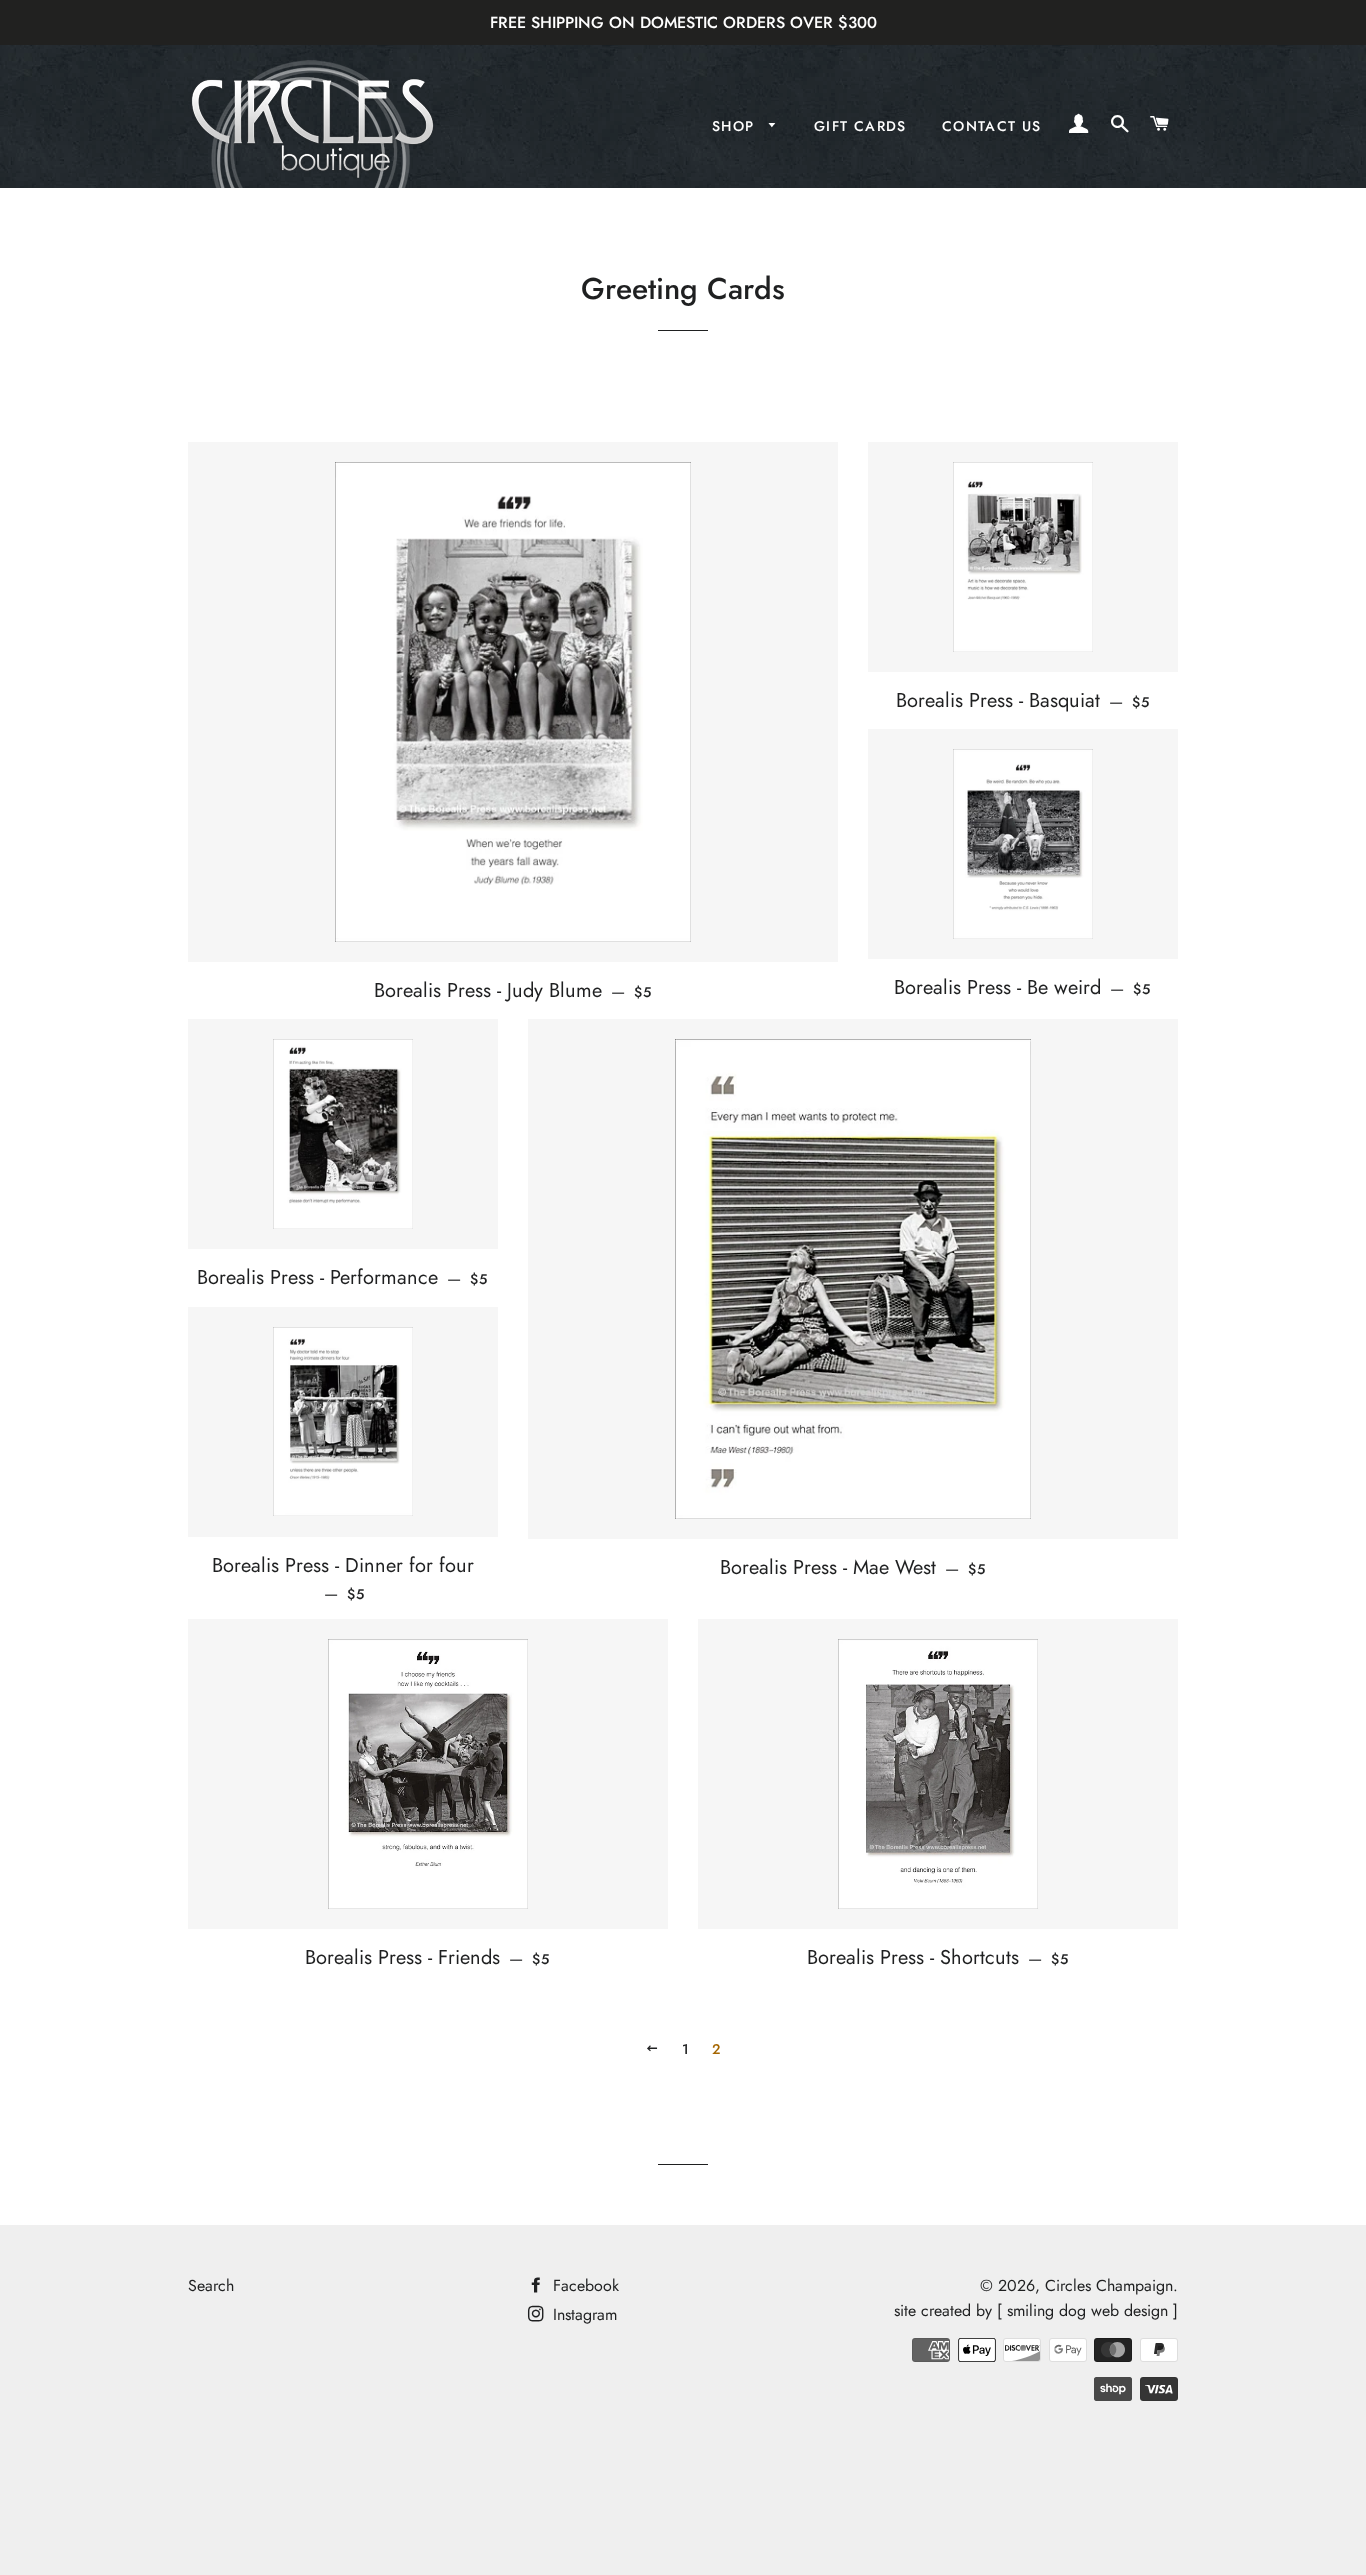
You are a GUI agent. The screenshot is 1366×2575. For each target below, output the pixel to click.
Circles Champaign (1109, 2285)
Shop (736, 126)
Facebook (583, 2285)
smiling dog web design (1087, 2310)
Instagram (582, 2314)
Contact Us (992, 126)
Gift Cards (860, 126)
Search (211, 2285)
